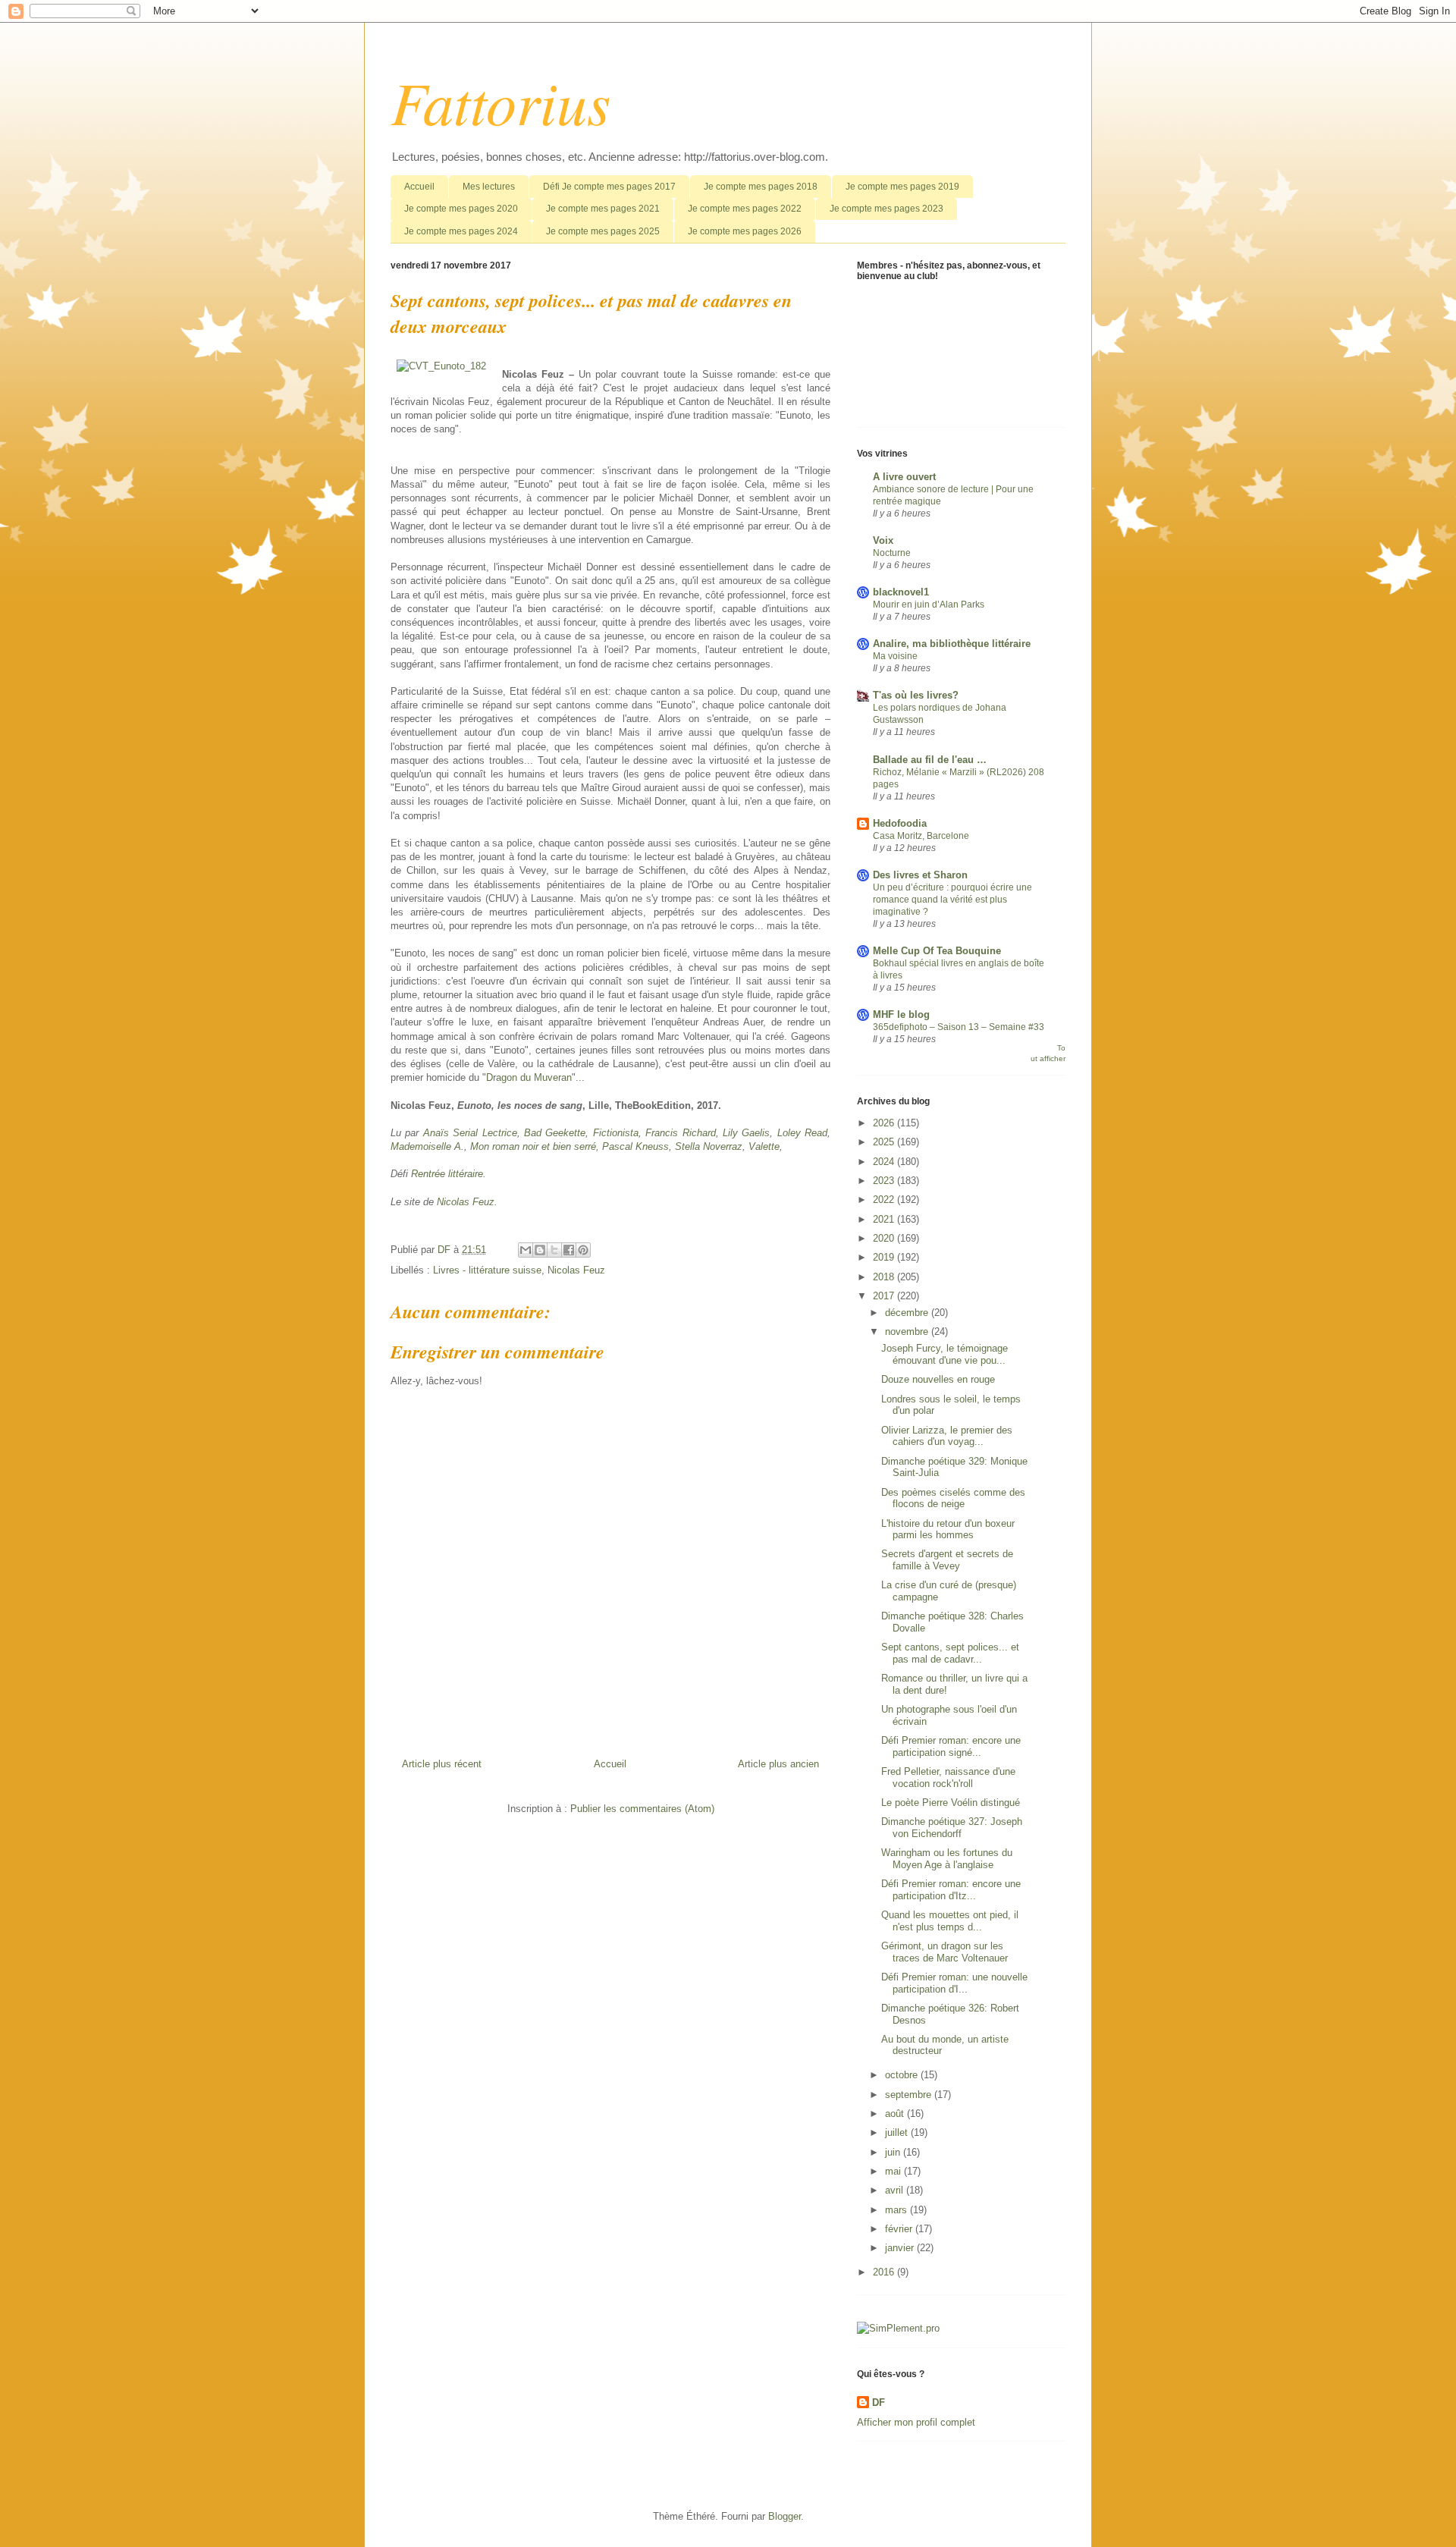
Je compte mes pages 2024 (461, 231)
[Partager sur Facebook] (569, 1250)
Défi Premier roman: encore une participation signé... (951, 1746)
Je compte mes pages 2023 (886, 209)
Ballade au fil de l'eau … (930, 760)
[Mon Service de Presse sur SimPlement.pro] (898, 2328)
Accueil (419, 187)
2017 (885, 1296)
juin (894, 2152)
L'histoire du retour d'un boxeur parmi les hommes (948, 1529)
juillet (898, 2132)
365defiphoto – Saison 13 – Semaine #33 (959, 1027)
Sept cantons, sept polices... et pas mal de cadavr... (950, 1653)
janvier (901, 2248)
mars (897, 2210)
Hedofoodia (900, 823)
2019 (885, 1257)
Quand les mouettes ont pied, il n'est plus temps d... (950, 1921)
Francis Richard (680, 1133)
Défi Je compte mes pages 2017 (609, 187)
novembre (908, 1332)
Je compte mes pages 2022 (745, 209)
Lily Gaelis (746, 1133)
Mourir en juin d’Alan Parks (929, 605)
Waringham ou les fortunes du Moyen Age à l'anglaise (947, 1859)
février (900, 2229)
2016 (885, 2272)
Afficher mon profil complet (916, 2422)
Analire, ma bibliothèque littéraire (952, 644)
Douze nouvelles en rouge (938, 1379)
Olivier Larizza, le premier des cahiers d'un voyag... (947, 1436)
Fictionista (616, 1133)
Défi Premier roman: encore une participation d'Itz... (951, 1890)
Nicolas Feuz (466, 1202)
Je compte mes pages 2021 (603, 209)
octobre (903, 2075)
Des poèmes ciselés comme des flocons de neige (953, 1498)
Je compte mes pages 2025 (603, 231)
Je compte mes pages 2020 (461, 209)
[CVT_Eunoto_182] (441, 366)
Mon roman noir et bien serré (533, 1146)
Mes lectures (489, 187)
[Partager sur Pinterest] (583, 1250)
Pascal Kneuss (635, 1146)
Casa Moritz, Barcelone (921, 836)
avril (896, 2190)
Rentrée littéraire (447, 1174)
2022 (885, 1200)
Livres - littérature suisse (487, 1270)
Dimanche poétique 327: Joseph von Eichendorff (952, 1828)
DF (879, 2403)
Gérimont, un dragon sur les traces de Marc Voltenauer (945, 1952)
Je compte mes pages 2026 (745, 231)
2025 (885, 1142)
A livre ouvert (904, 477)
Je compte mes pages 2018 (761, 187)
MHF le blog (901, 1014)
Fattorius (500, 101)
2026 (885, 1123)
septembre (910, 2095)
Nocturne (892, 553)
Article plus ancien (778, 1764)
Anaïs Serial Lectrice (470, 1133)
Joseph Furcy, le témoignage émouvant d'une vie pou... (945, 1354)
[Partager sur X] (554, 1250)
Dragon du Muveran (529, 1077)
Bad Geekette (555, 1133)
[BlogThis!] (540, 1250)
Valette (764, 1146)
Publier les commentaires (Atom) (642, 1809)
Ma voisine (895, 656)
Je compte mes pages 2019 (902, 187)
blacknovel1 (901, 592)
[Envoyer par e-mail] (526, 1250)
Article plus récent (442, 1764)
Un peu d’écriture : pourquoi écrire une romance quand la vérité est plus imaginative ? (952, 900)
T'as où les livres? (916, 695)
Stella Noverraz (709, 1146)
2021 (885, 1219)
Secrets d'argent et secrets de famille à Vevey (947, 1560)
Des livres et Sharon (920, 875)
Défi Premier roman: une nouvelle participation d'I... (954, 1983)
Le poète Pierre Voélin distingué (951, 1803)
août (896, 2114)
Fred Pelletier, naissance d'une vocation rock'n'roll (948, 1778)
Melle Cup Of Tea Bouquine (937, 951)
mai (894, 2171)
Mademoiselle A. (427, 1146)
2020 (885, 1238)
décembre (908, 1313)
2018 (885, 1277)
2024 (885, 1162)
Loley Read (802, 1133)
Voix (883, 540)
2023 (885, 1181)
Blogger (784, 2516)
